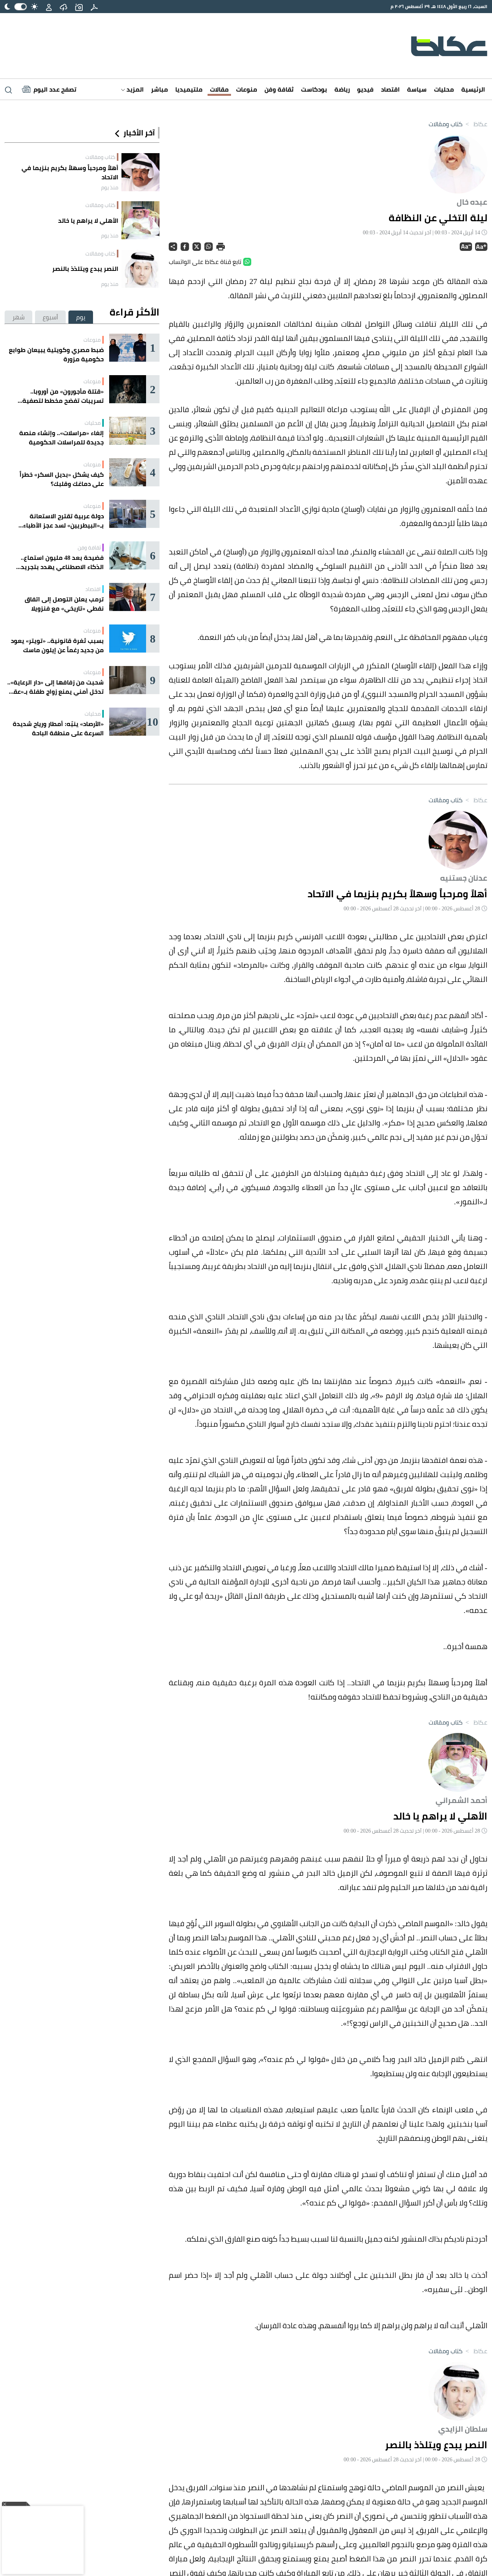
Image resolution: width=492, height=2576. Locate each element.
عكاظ (476, 124)
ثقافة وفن (279, 89)
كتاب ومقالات (445, 124)
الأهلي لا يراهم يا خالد (88, 220)
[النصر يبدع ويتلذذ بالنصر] (140, 269)
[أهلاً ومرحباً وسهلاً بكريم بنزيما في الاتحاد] (140, 172)
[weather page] (63, 7)
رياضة (342, 89)
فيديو (365, 89)
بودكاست (314, 89)
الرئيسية (473, 89)
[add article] (79, 7)
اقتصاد (390, 89)
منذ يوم (110, 187)
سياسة (417, 89)
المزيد (134, 89)
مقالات (219, 89)
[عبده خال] (458, 163)
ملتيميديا (189, 89)
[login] (49, 7)
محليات (444, 89)
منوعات (247, 89)
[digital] (94, 7)
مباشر (160, 89)
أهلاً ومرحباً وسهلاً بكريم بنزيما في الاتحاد (70, 172)
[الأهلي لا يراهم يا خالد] (140, 220)
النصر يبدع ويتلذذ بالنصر (85, 269)
